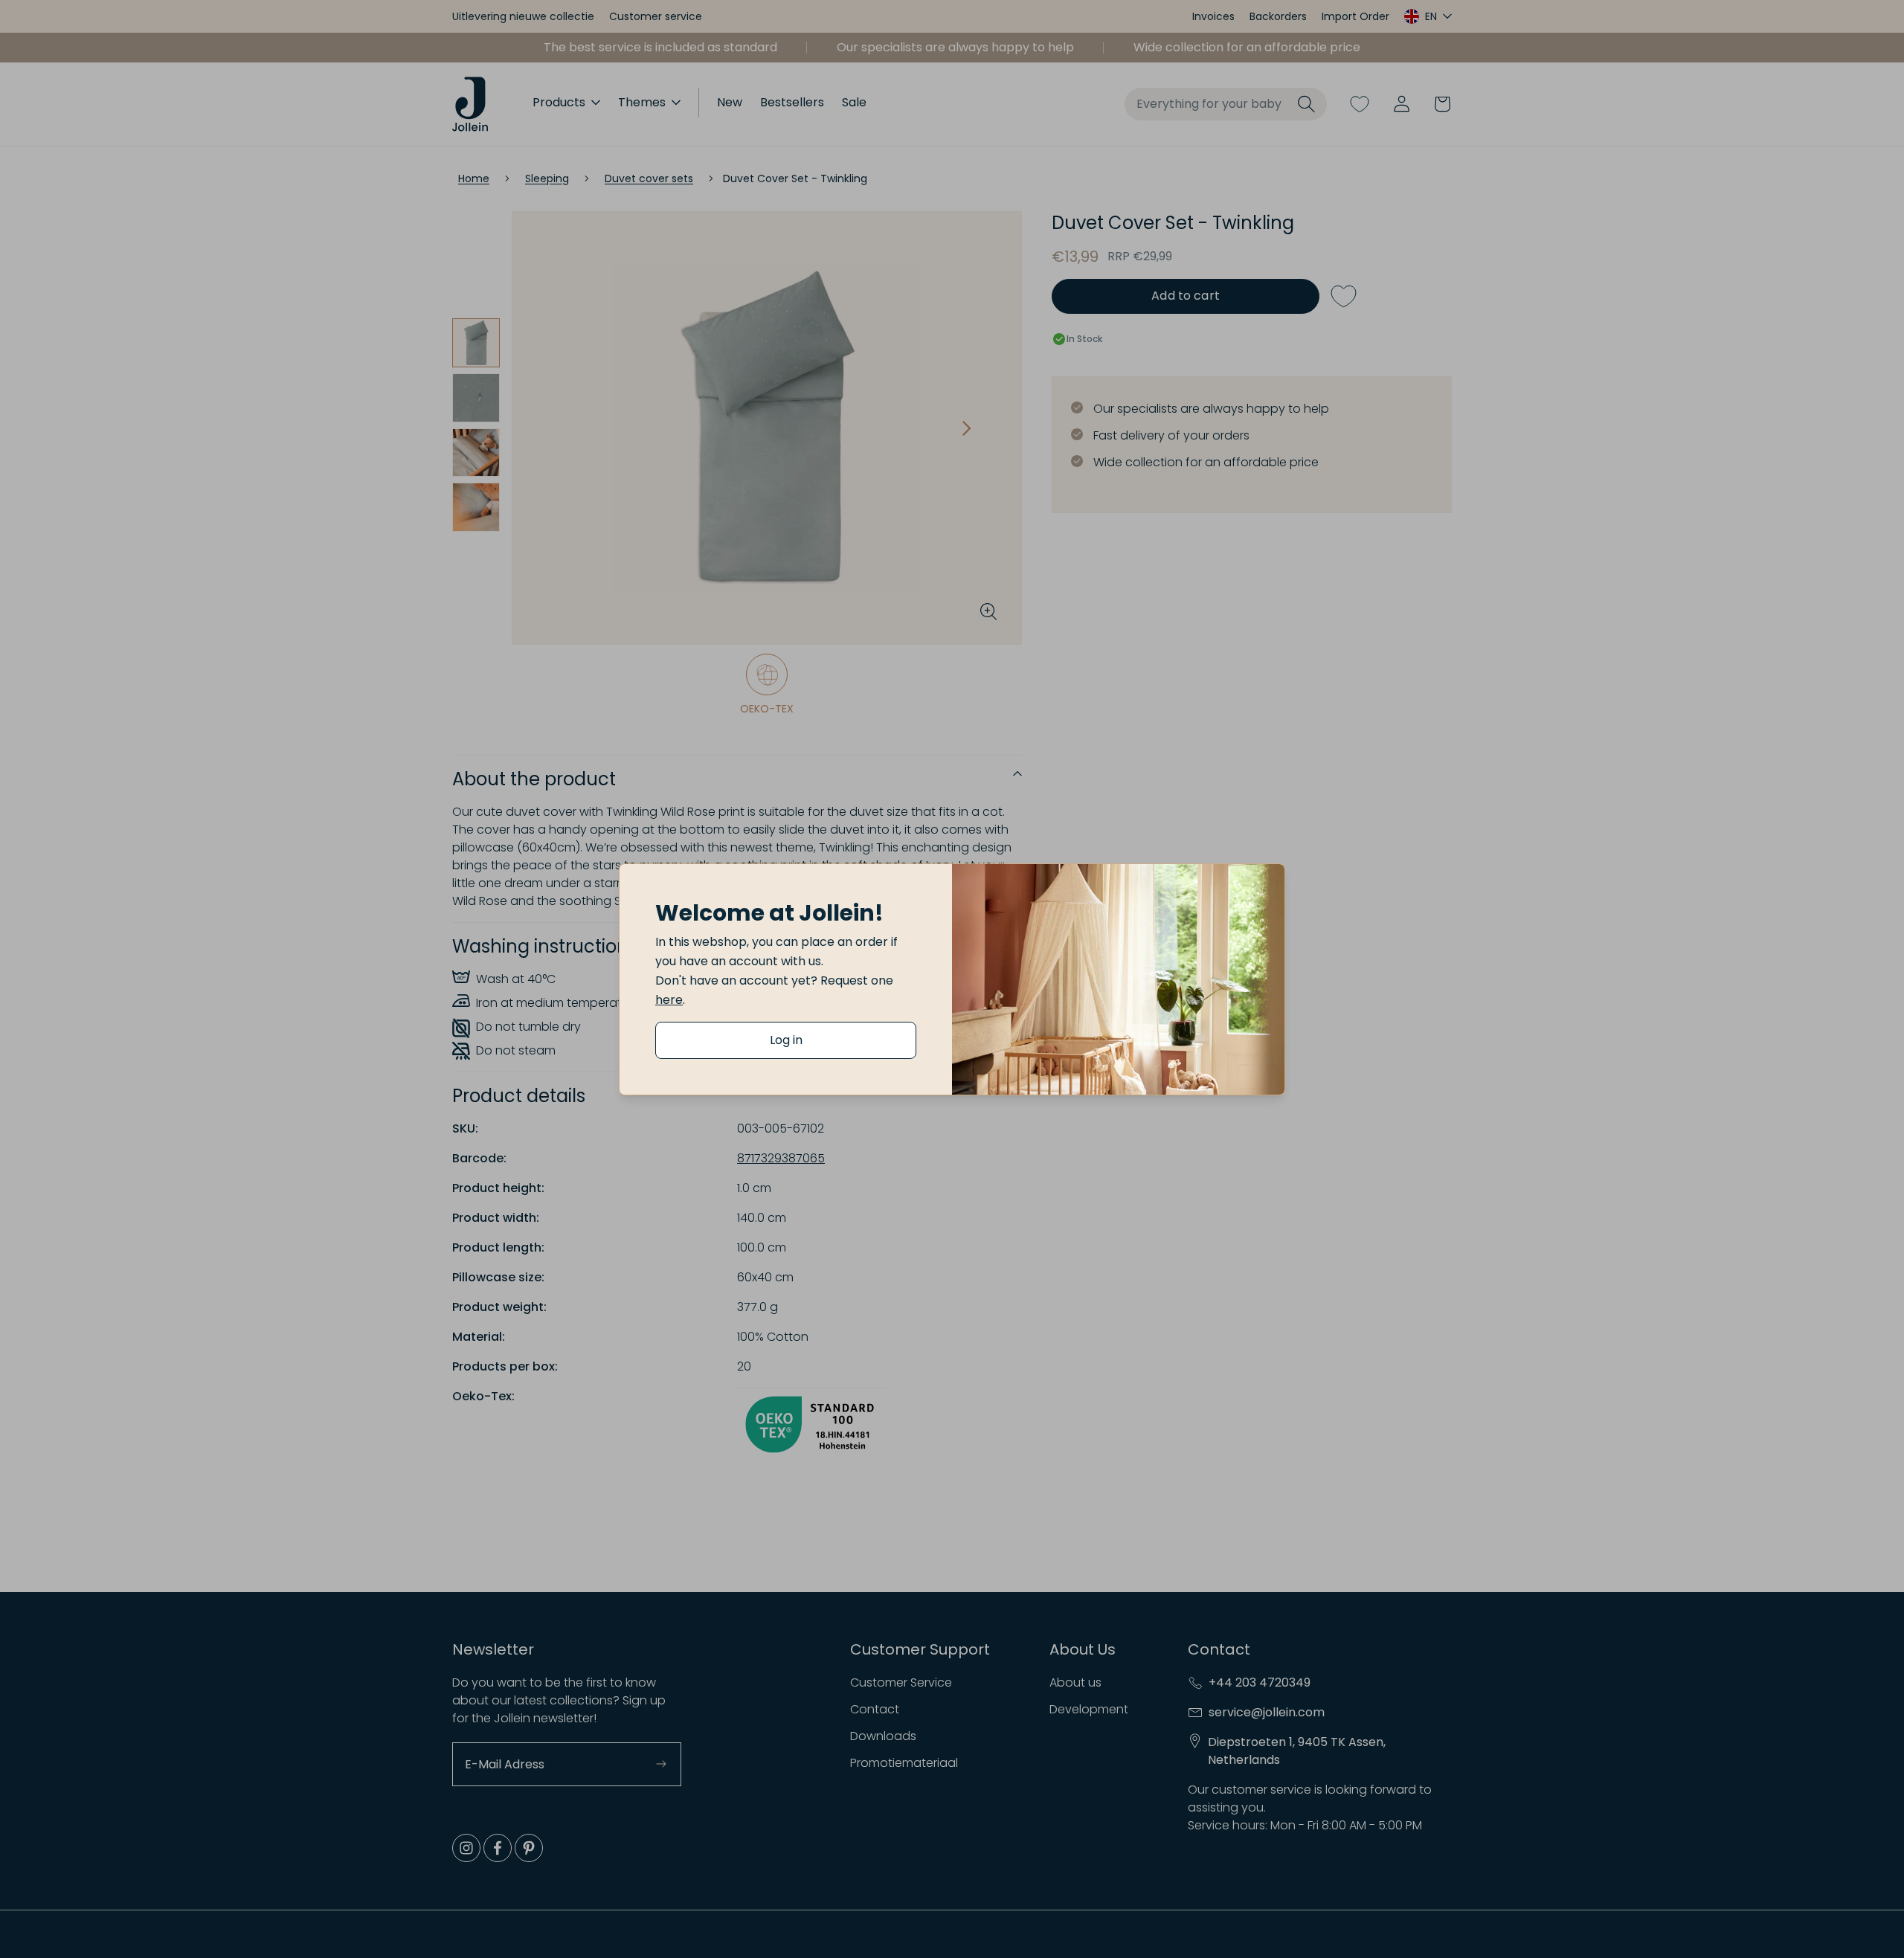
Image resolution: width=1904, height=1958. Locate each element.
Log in (786, 1040)
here (669, 1000)
